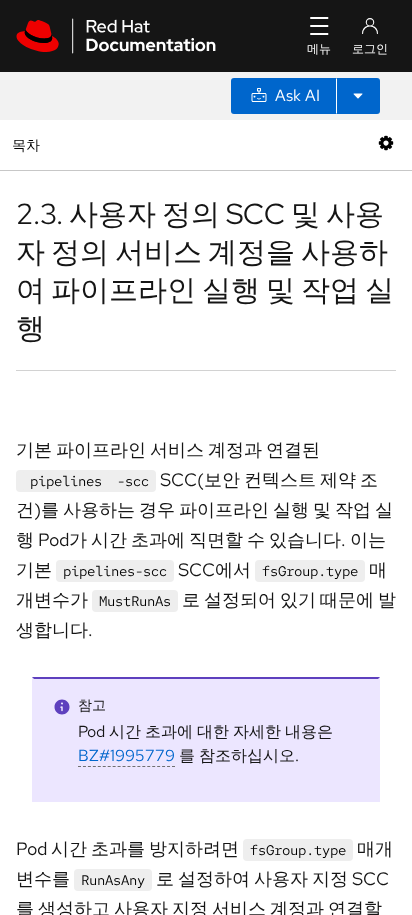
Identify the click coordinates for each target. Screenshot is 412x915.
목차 (28, 144)
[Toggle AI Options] (358, 96)
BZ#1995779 (126, 755)
